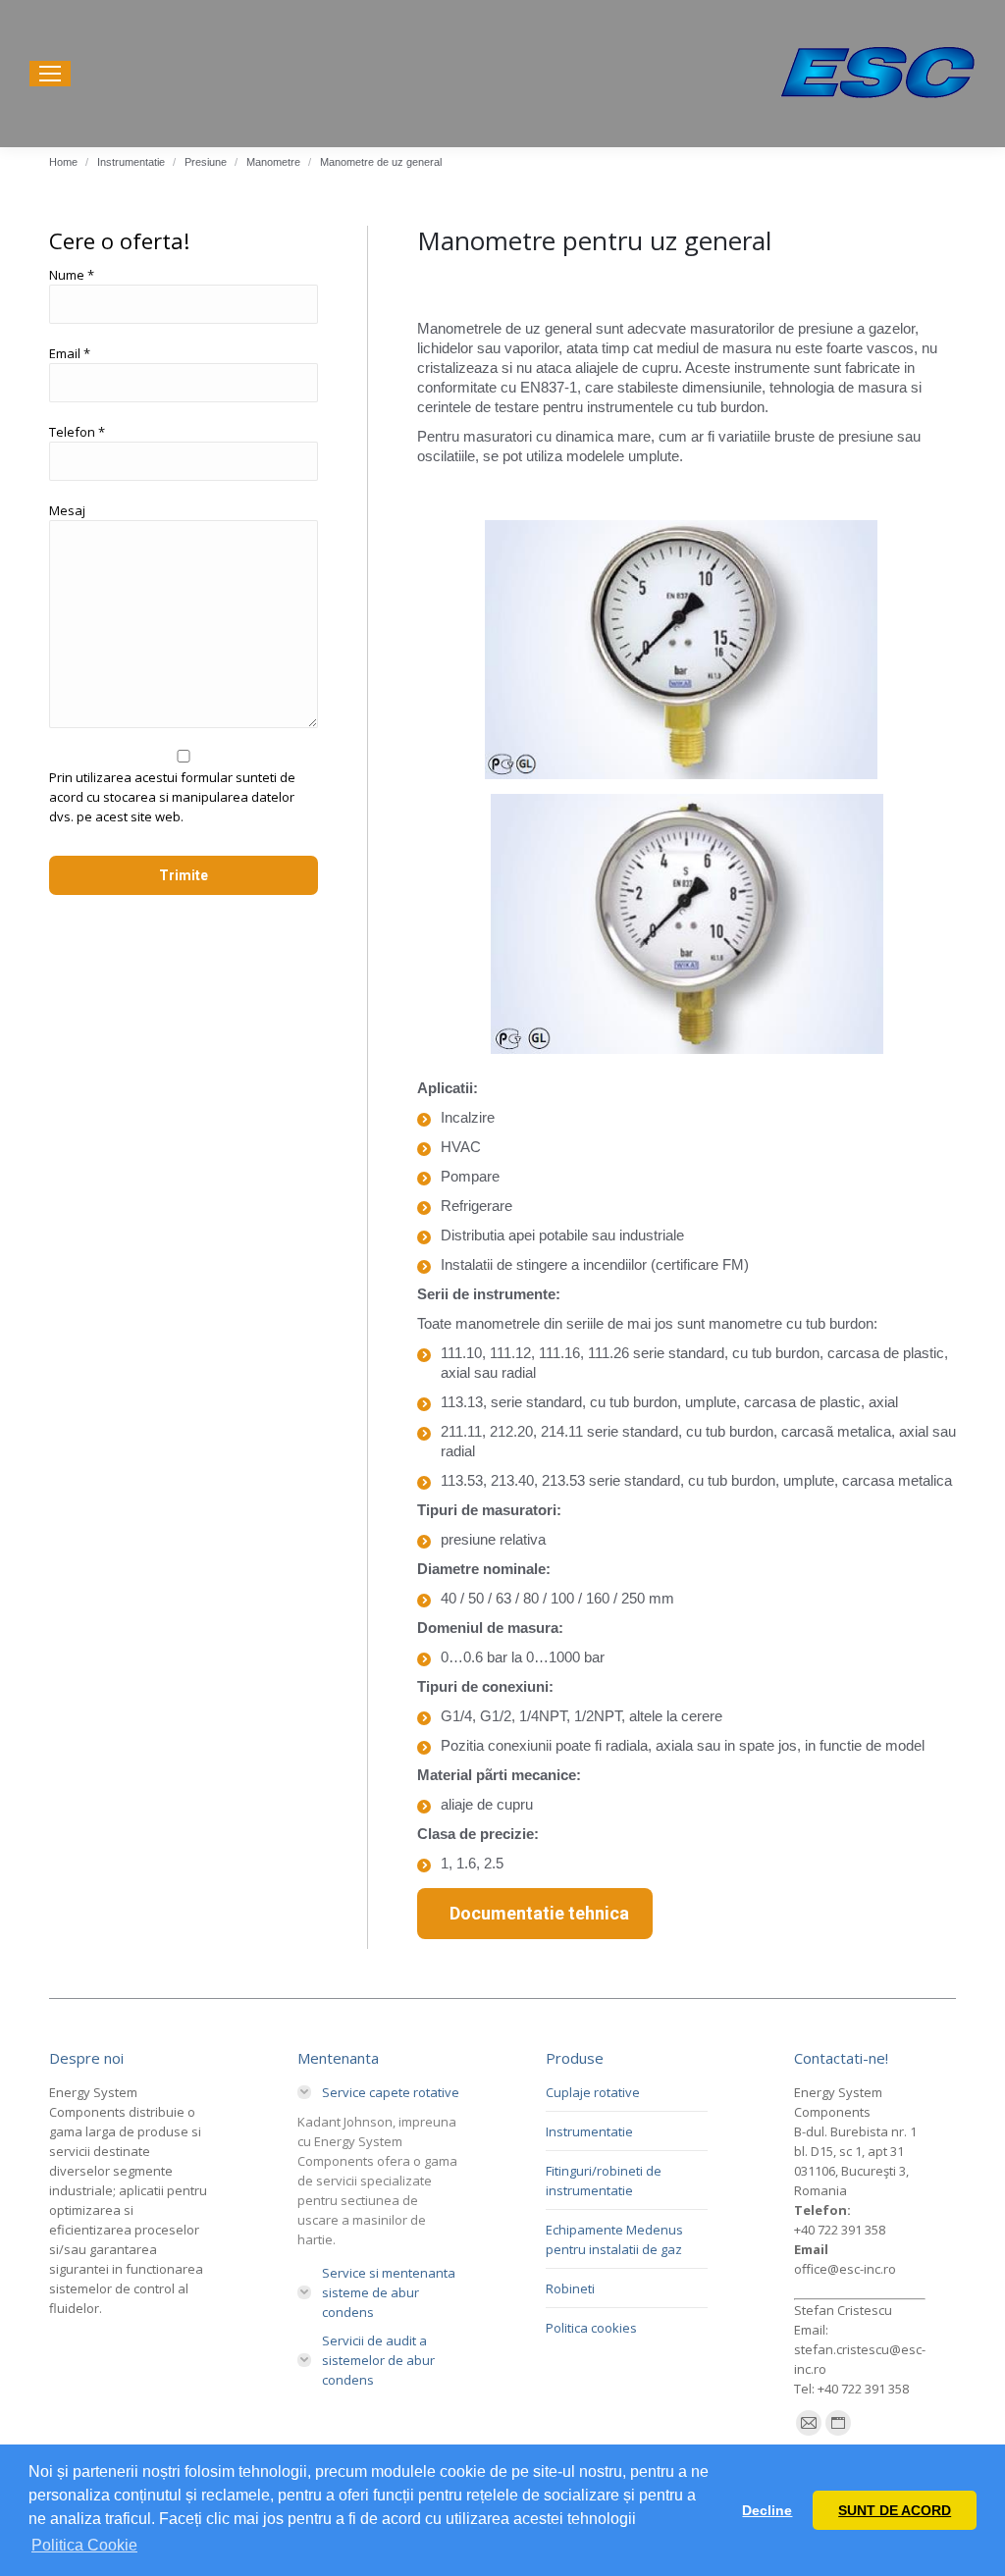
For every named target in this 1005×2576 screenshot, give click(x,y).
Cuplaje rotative (593, 2092)
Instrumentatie (589, 2131)
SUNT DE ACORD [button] (895, 2510)
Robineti (570, 2288)
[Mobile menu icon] (50, 74)
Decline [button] (767, 2510)
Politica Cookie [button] (84, 2545)
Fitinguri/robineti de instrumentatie (604, 2181)
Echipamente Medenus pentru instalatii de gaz (614, 2239)
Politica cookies (591, 2328)
